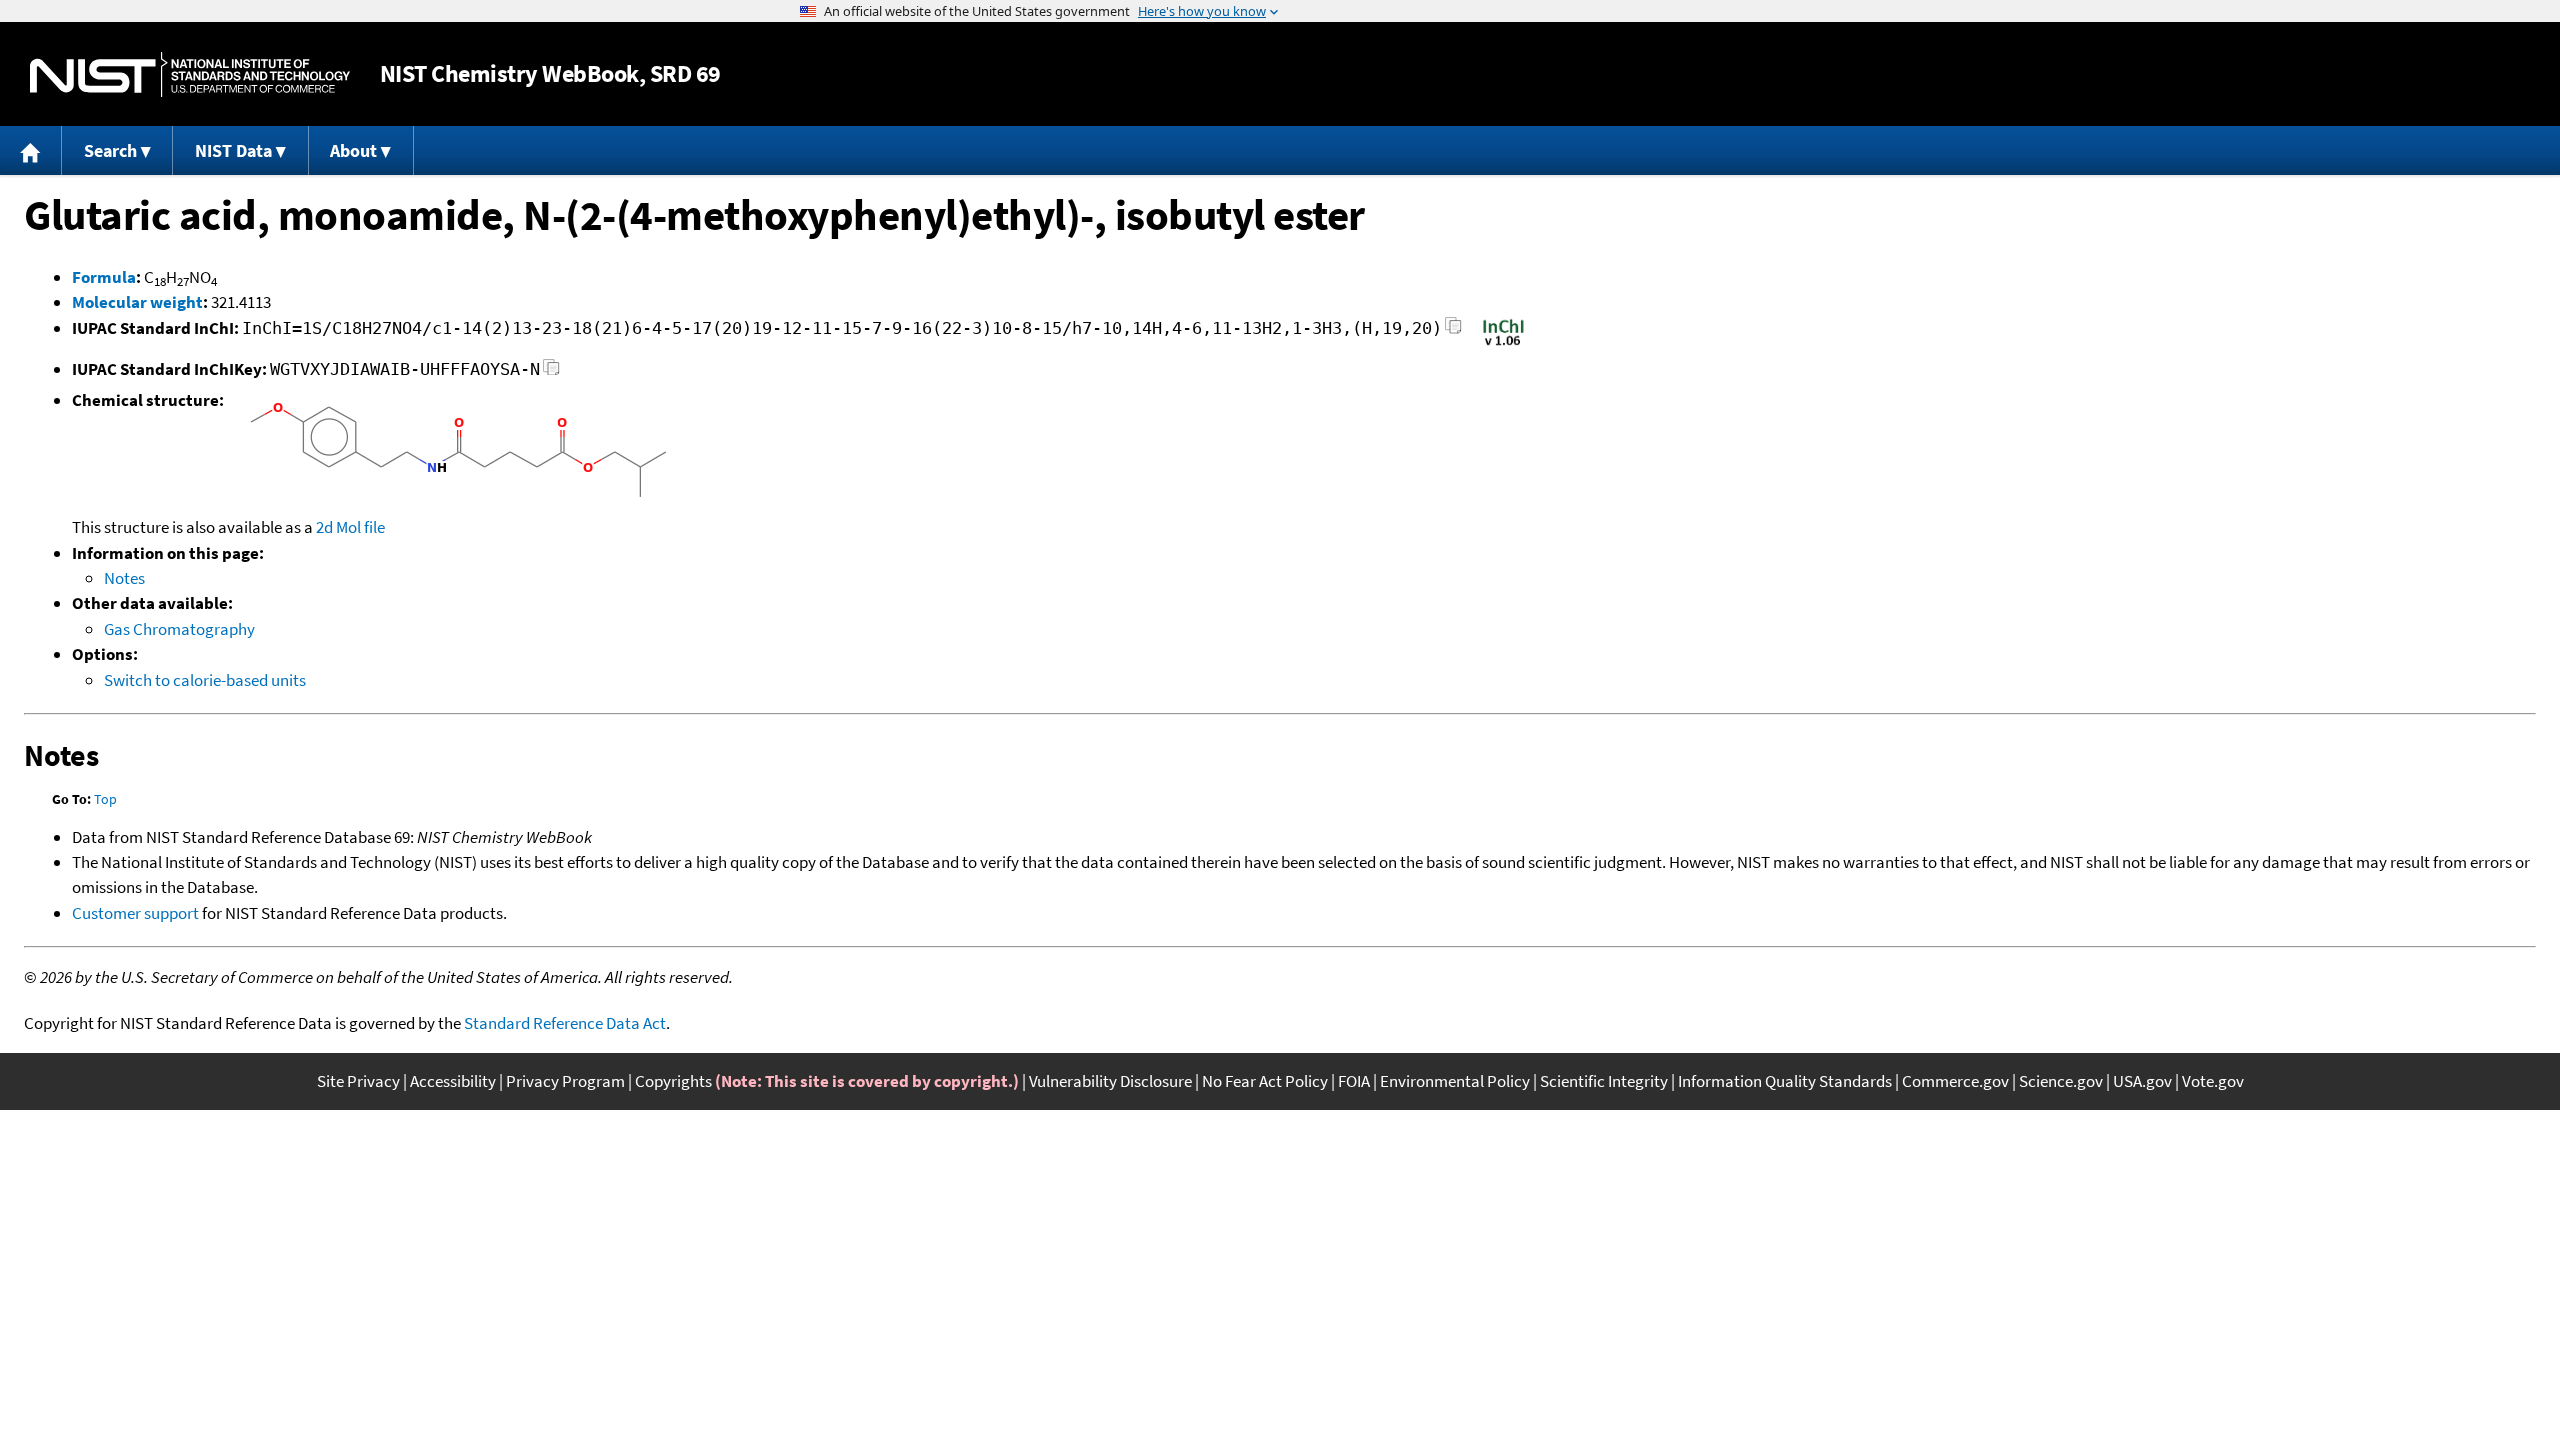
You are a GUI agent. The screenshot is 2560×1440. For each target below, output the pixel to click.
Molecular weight (137, 302)
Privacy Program (565, 1081)
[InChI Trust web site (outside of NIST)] (1503, 344)
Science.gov (2061, 1081)
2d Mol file (350, 527)
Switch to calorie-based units (205, 680)
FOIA (1354, 1081)
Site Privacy (358, 1081)
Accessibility (453, 1081)
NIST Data (233, 150)
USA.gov (2142, 1081)
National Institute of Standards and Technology (190, 74)
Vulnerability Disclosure (1110, 1081)
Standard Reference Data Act (565, 1023)
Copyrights (673, 1081)
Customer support (135, 913)
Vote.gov (2213, 1081)
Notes (124, 578)
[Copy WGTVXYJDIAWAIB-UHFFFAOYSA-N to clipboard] (551, 372)
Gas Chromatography (179, 629)
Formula (104, 277)
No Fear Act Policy (1265, 1081)
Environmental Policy (1455, 1081)
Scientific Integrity (1604, 1081)
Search (110, 150)
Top (105, 799)
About (353, 150)
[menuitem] (31, 150)
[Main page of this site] (31, 150)
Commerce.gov (1955, 1081)
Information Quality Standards (1785, 1081)
